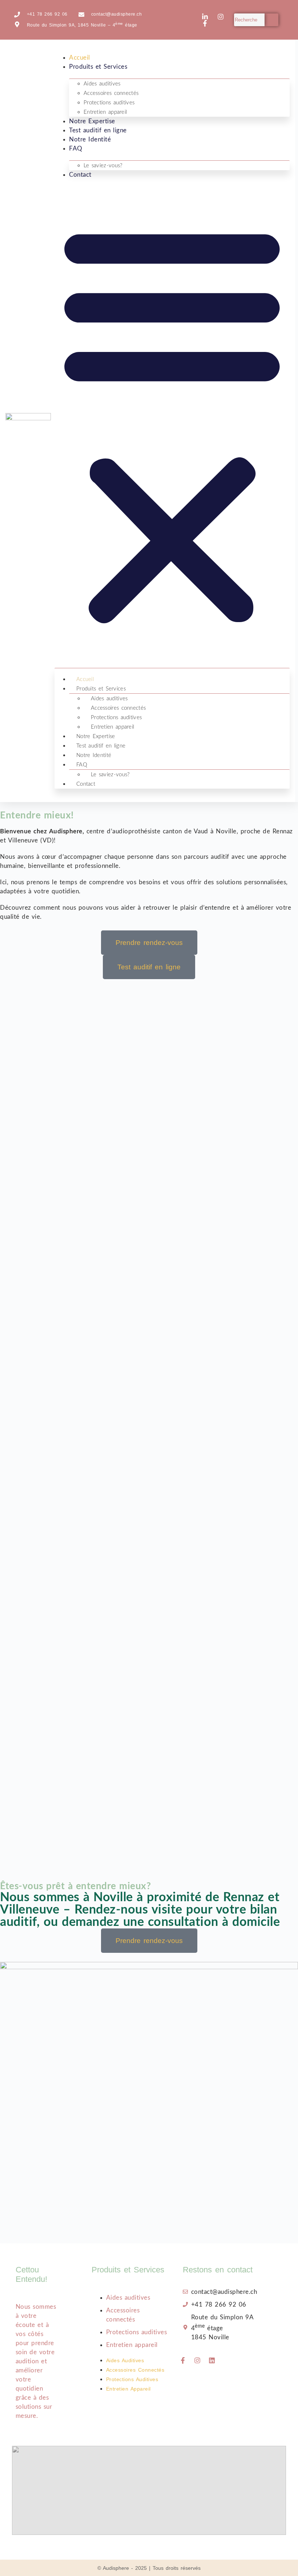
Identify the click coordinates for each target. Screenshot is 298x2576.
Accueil (80, 58)
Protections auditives (109, 103)
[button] (172, 423)
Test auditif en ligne (98, 130)
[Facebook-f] (183, 2360)
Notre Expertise (92, 121)
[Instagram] (197, 2360)
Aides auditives (102, 84)
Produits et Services (98, 67)
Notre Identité (90, 139)
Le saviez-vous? (103, 166)
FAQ (76, 149)
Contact (80, 175)
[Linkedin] (212, 2360)
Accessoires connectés (111, 93)
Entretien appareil (105, 112)
